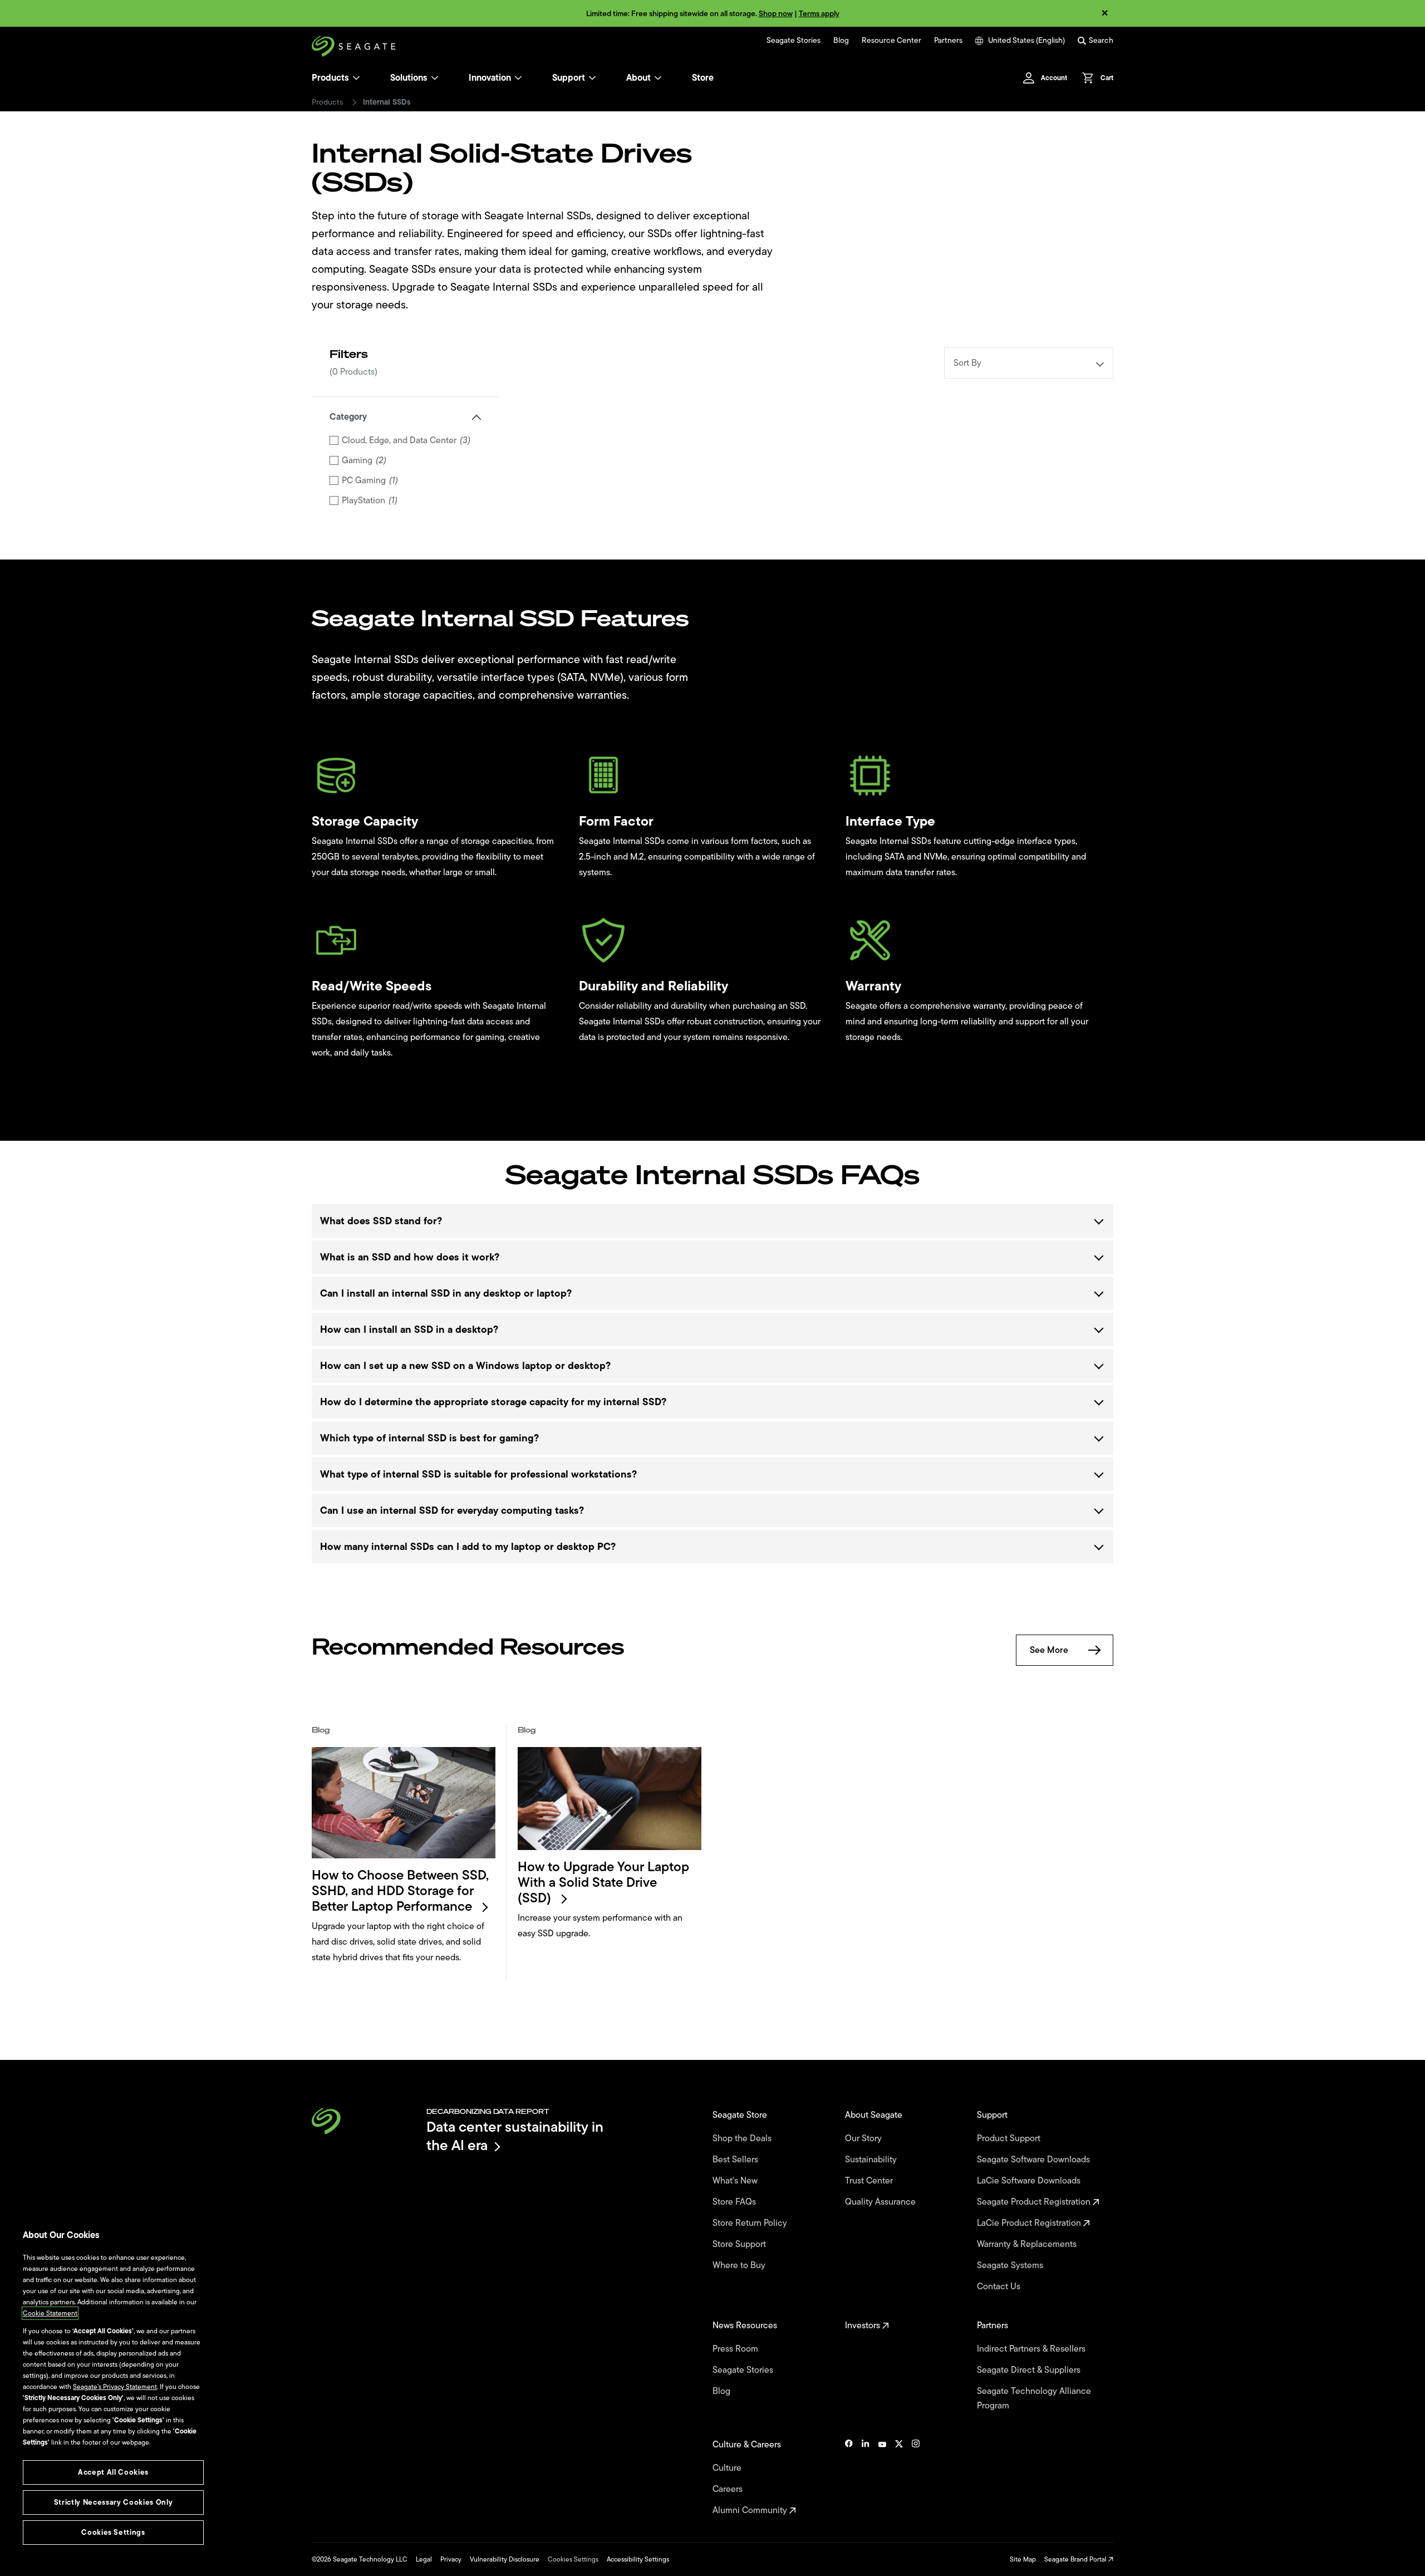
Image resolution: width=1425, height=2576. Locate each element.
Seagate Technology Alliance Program (1034, 2398)
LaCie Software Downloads (1030, 2181)
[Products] (356, 78)
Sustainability (872, 2160)
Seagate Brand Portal (1076, 2559)
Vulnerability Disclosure (505, 2559)
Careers (729, 2489)
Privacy (451, 2559)
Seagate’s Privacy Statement (115, 2387)
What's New (736, 2181)
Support (569, 78)
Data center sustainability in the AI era (515, 2136)
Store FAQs (735, 2202)
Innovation (490, 78)
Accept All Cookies (113, 2472)
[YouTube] (882, 2477)
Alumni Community (751, 2510)
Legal (424, 2559)
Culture (728, 2468)
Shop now (776, 14)
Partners (948, 41)
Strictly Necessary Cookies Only (113, 2502)
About (638, 78)
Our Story (864, 2138)
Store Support (740, 2244)
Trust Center (870, 2181)
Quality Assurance (881, 2202)
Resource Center (891, 41)
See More (1049, 1650)
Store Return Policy (751, 2223)
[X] (899, 2477)
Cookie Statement (50, 2313)
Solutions (409, 78)
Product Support (1010, 2138)
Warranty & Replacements (1028, 2244)
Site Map (1023, 2559)
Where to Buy (740, 2265)
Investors (864, 2325)
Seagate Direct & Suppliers (1030, 2370)
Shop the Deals (744, 2138)
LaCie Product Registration (1030, 2223)
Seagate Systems (1011, 2265)
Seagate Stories (793, 41)
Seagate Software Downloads (1035, 2160)
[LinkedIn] (866, 2477)
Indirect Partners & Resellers (1032, 2349)
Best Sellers (736, 2160)
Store (703, 78)
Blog (841, 41)
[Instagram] (916, 2477)
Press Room (736, 2349)
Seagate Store (741, 2115)
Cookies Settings (573, 2559)
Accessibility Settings (638, 2559)
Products (330, 78)
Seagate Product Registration (1035, 2202)
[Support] (592, 78)
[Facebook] (849, 2477)
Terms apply (819, 14)
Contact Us (1000, 2286)
